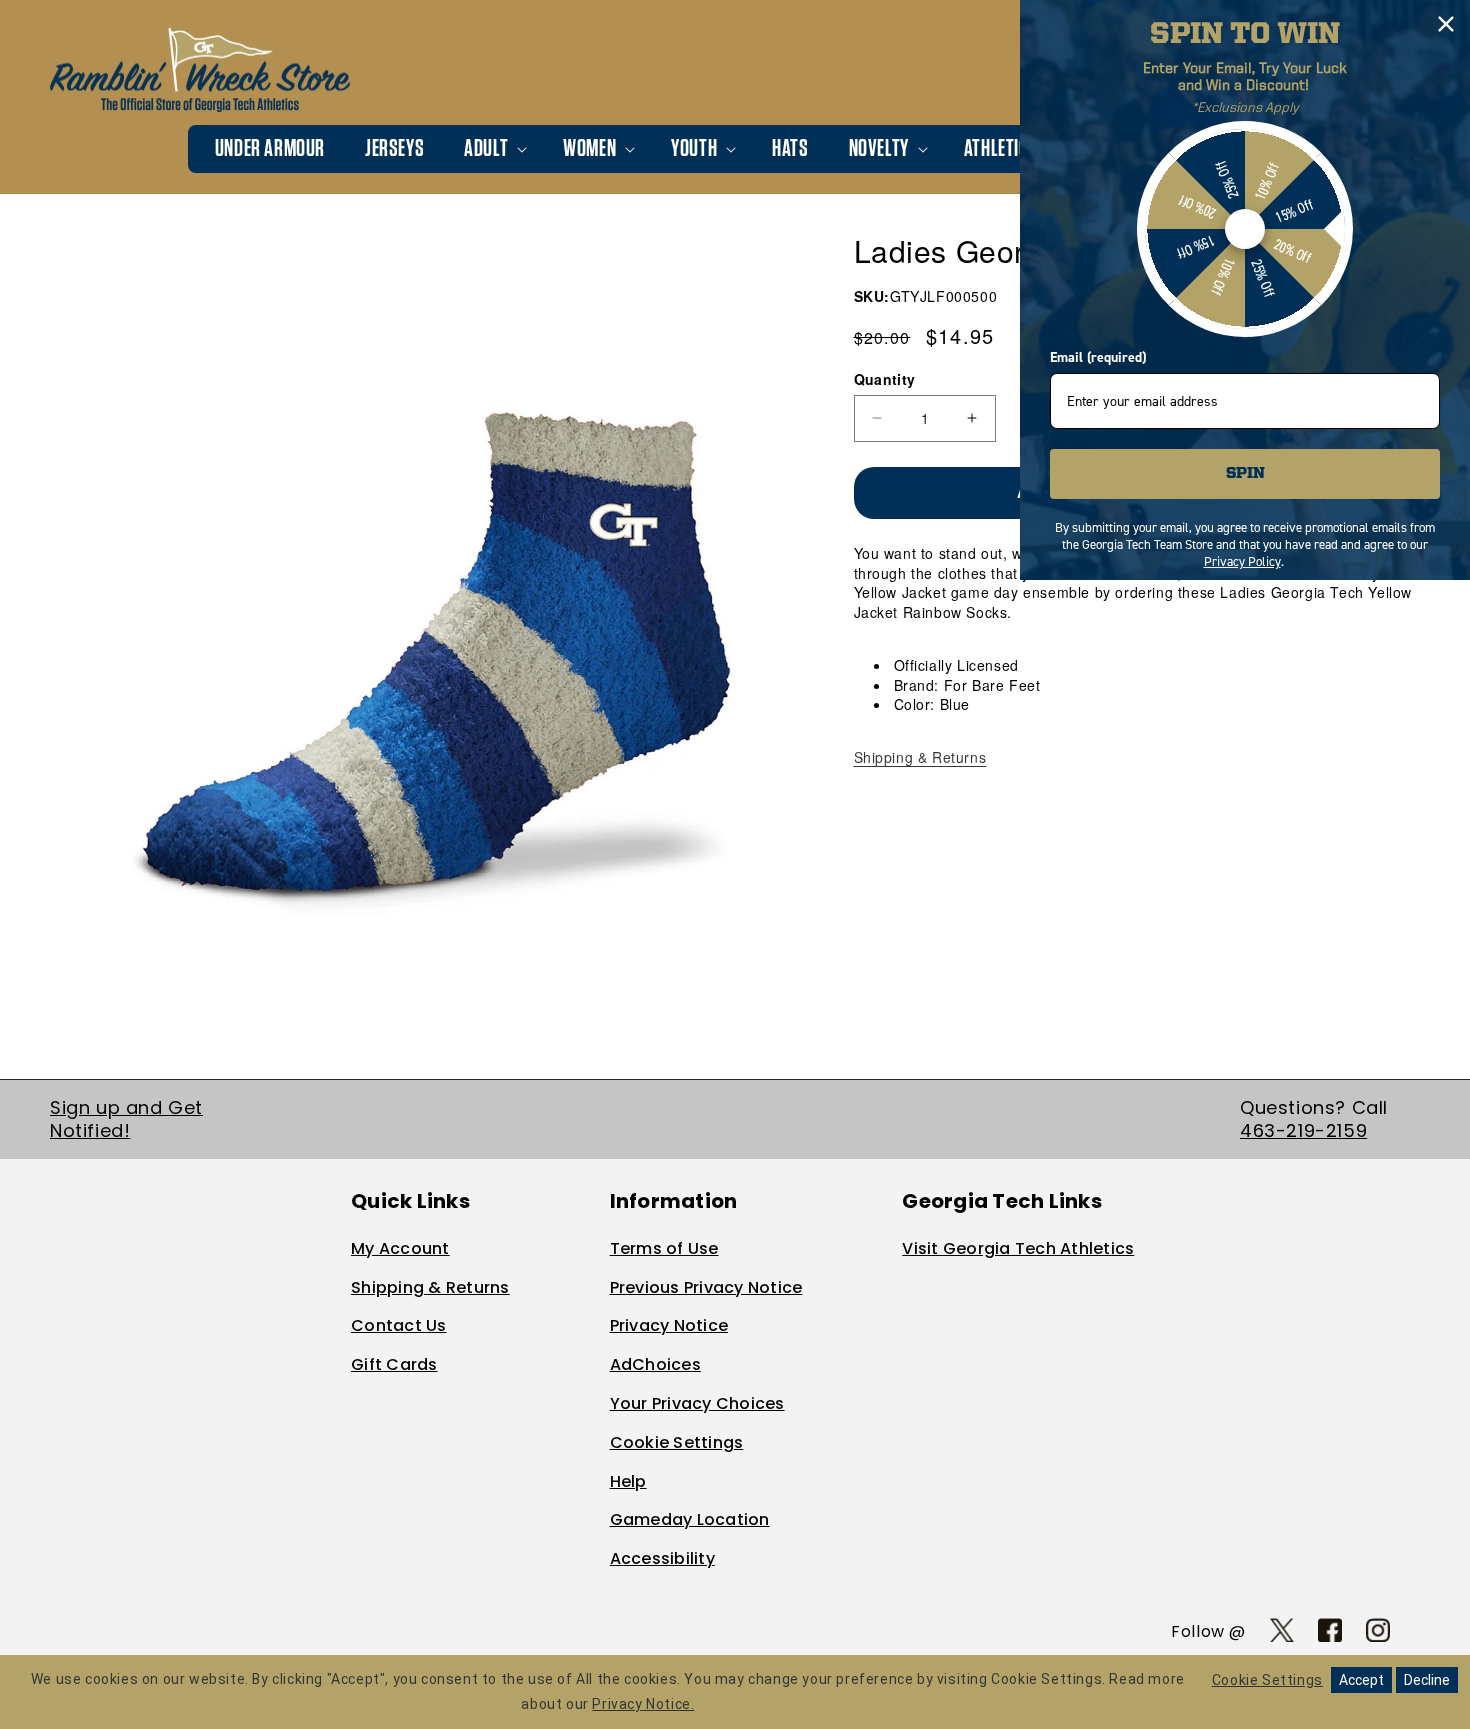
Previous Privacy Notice (706, 1287)
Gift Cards (394, 1364)
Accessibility (662, 1558)
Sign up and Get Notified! (126, 1119)
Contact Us (399, 1325)
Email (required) (1098, 357)
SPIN (1245, 474)
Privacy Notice (669, 1325)
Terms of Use (664, 1248)
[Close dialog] (1446, 24)
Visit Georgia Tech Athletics (1018, 1248)
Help (628, 1481)
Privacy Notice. (643, 1704)
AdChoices (655, 1364)
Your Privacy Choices (697, 1403)
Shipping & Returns (920, 757)
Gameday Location (690, 1519)
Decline (1427, 1680)
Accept (1361, 1680)
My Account (400, 1248)
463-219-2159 (1303, 1130)
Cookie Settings (677, 1442)
